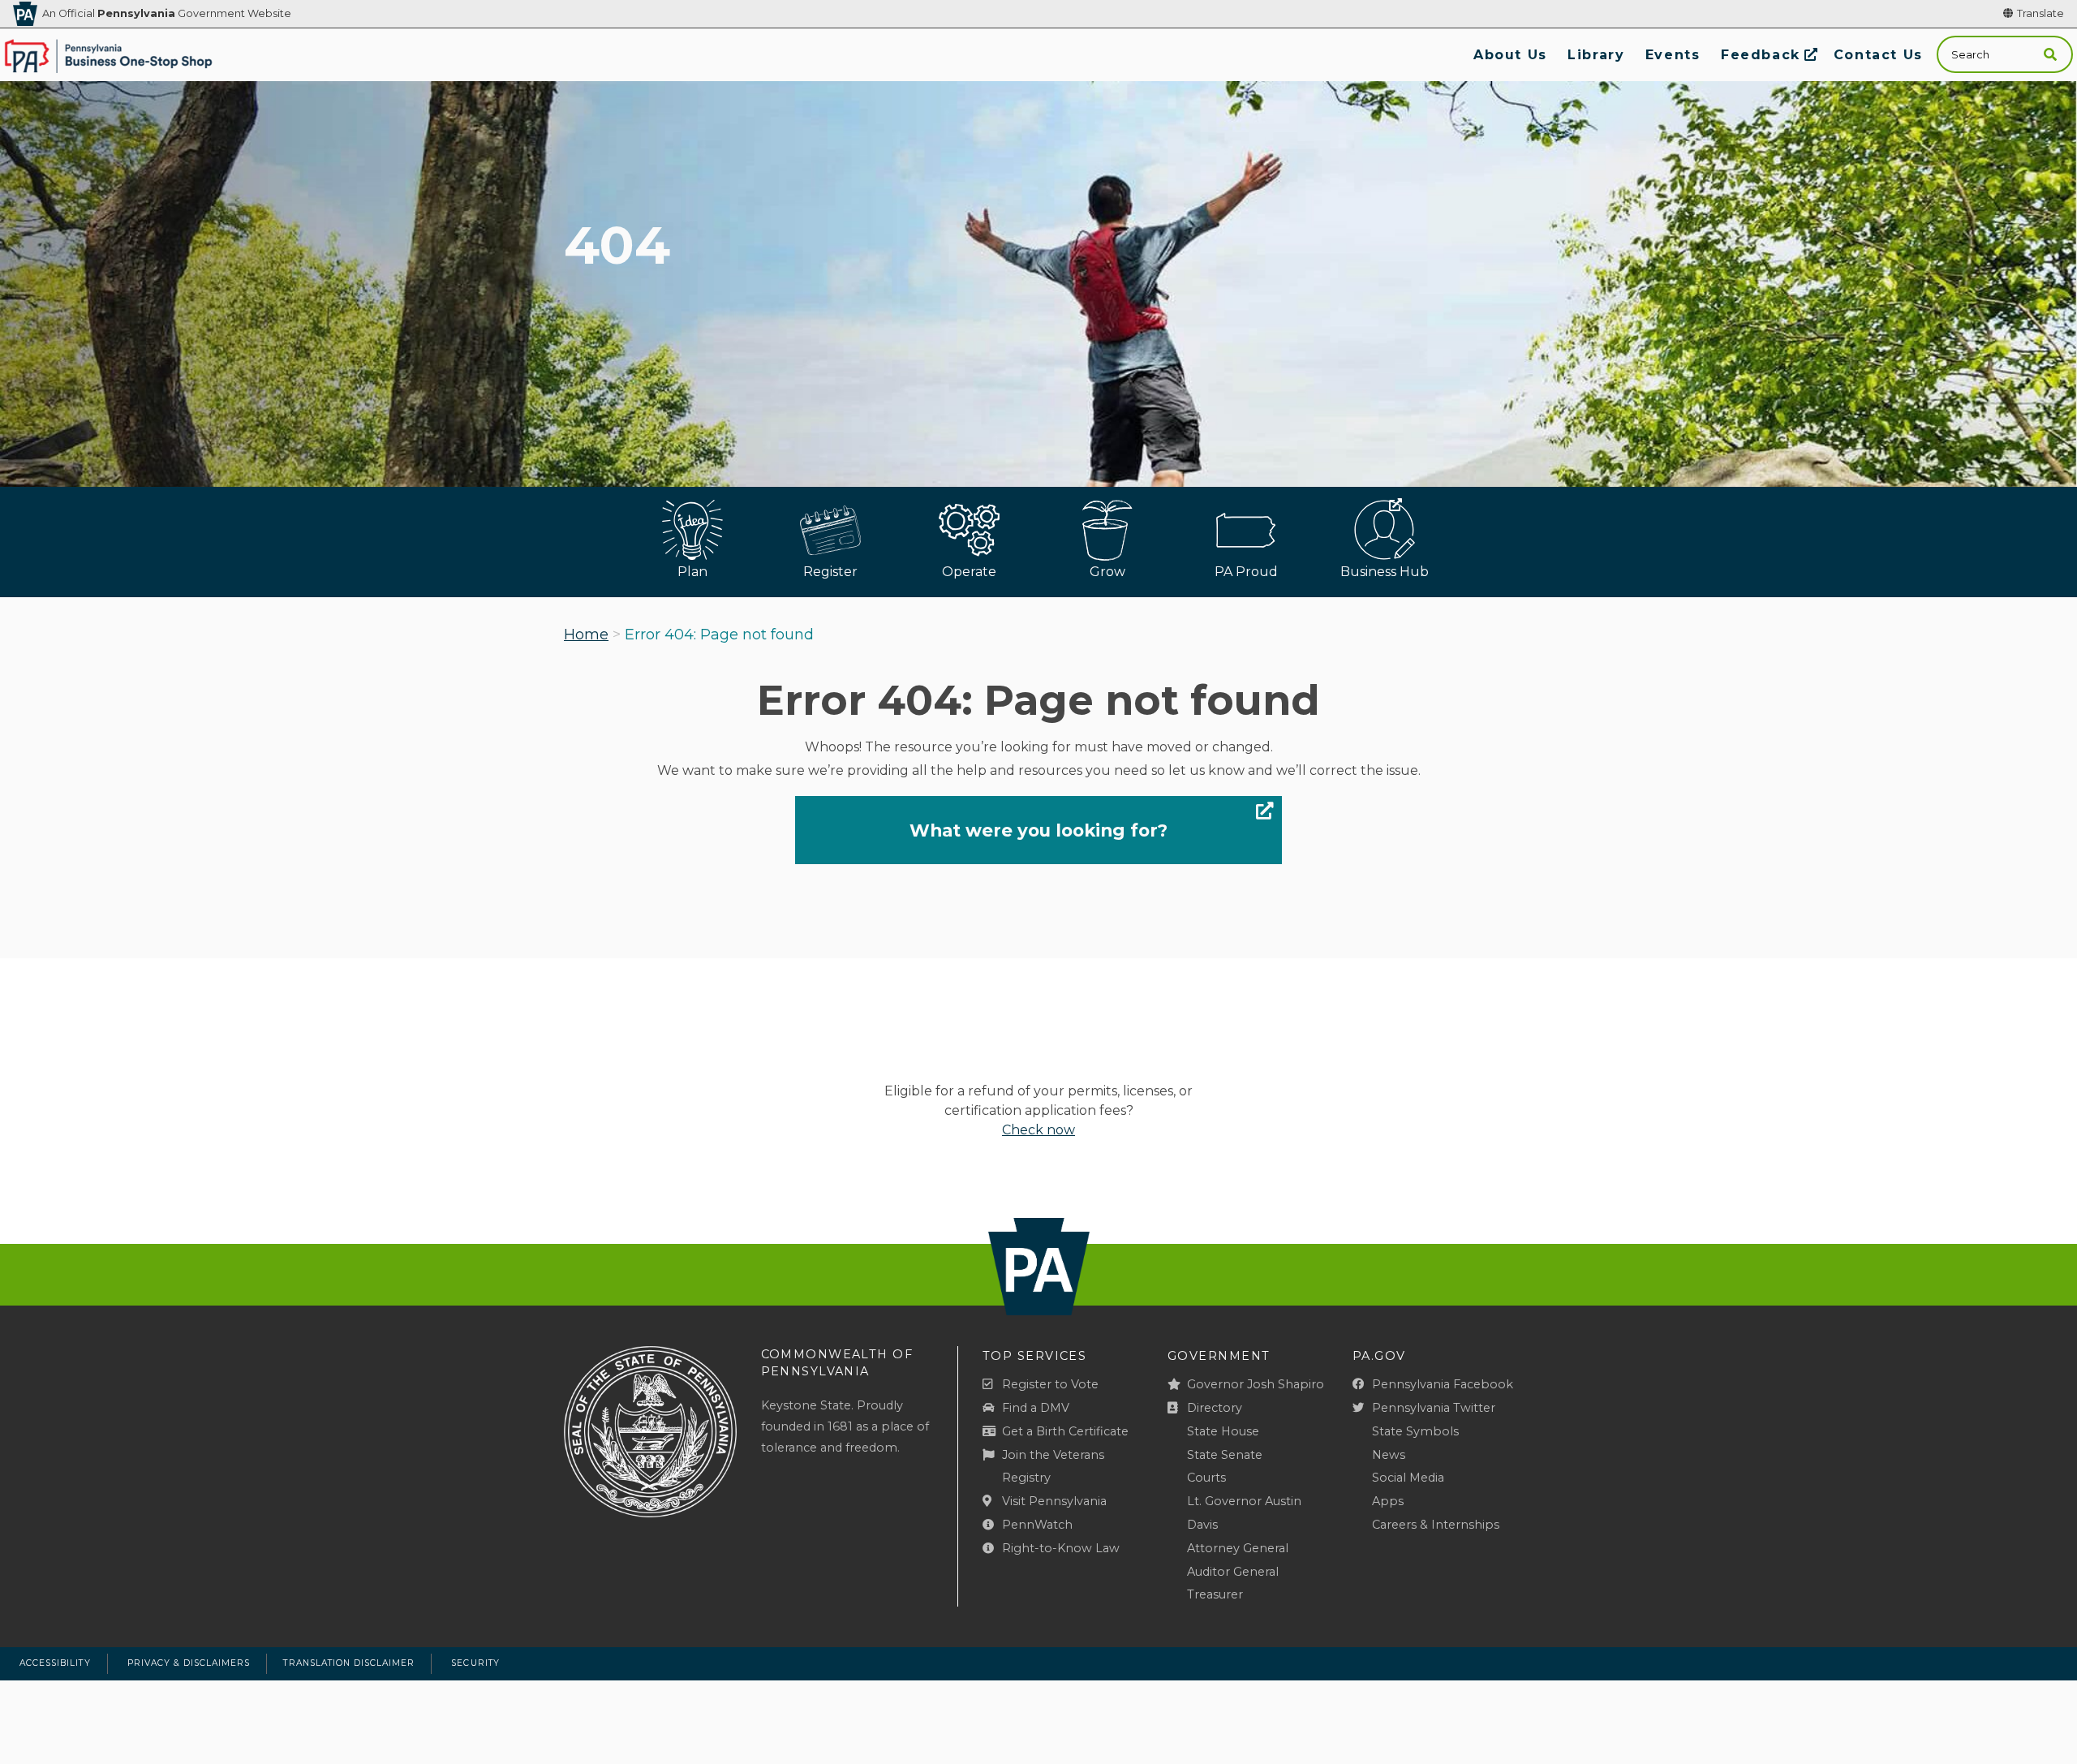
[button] (2050, 55)
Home (586, 635)
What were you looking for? (1038, 830)
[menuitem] (1510, 55)
